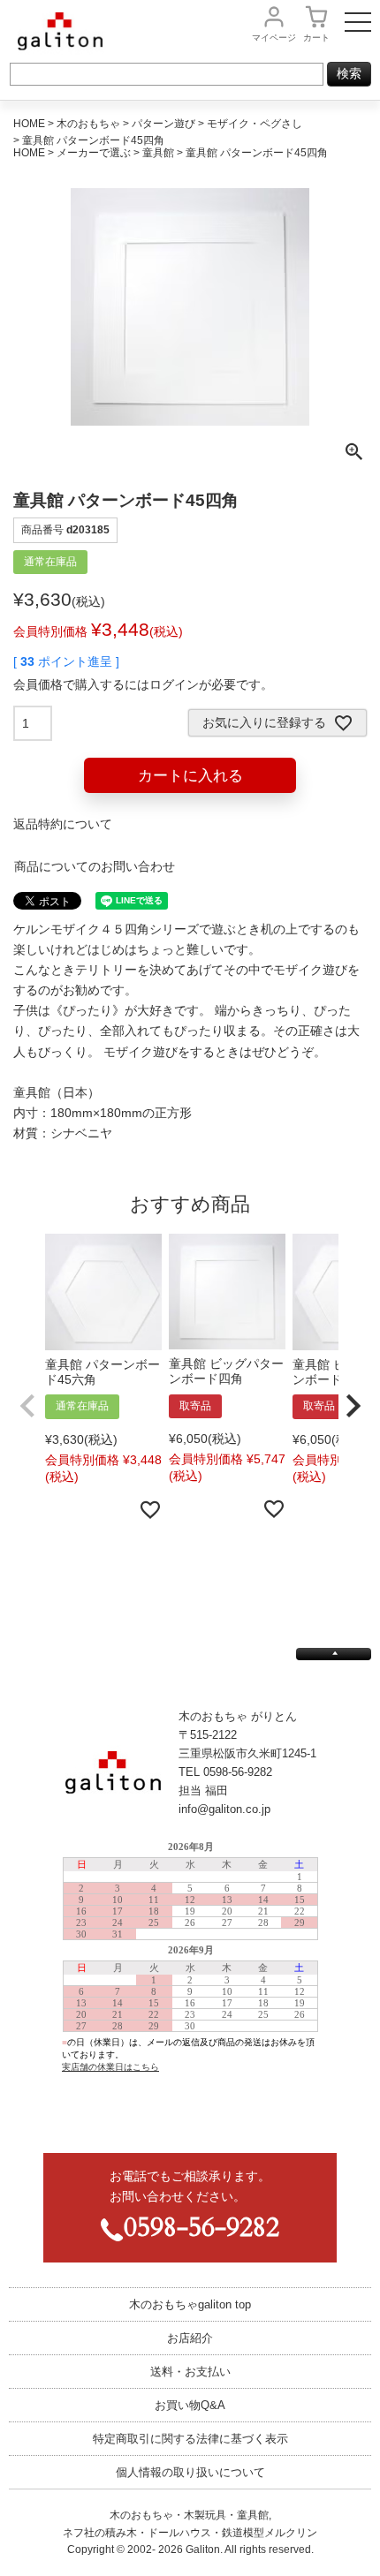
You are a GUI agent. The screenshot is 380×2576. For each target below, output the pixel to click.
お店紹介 (190, 2338)
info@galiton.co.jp (224, 1809)
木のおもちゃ (88, 124)
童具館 (158, 153)
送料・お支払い (190, 2372)
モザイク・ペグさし (255, 124)
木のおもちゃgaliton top (190, 2304)
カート (316, 38)
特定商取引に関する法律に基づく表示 (190, 2439)
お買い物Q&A (190, 2405)
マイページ (274, 38)
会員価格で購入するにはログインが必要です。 (143, 684)
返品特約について (63, 824)
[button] (27, 1406)
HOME (29, 124)
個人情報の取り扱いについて (190, 2472)
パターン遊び (163, 124)
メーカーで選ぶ (94, 153)
